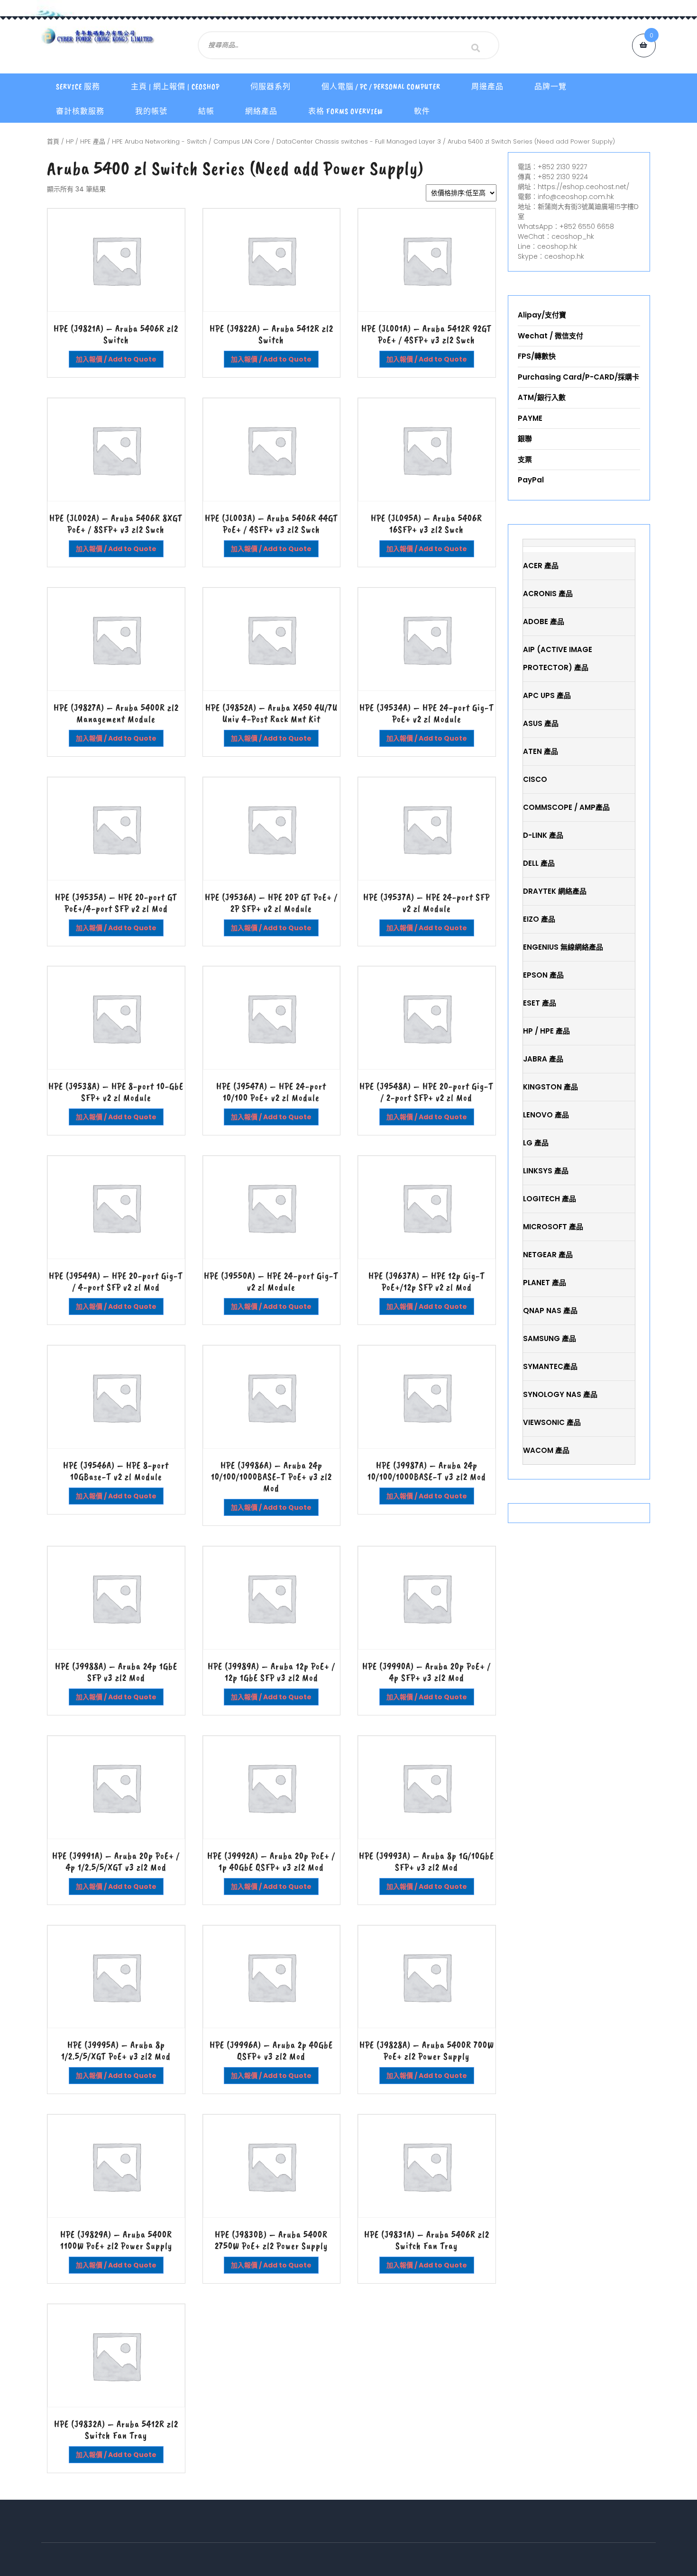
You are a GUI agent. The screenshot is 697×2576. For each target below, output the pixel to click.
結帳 (206, 111)
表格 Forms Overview (346, 111)
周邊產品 (487, 87)
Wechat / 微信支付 (550, 336)
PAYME (530, 418)
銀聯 (525, 439)
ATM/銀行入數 (542, 397)
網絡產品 (261, 111)
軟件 (422, 111)
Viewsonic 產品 (552, 1422)
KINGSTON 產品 (550, 1087)
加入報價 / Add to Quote (116, 359)
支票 (525, 459)
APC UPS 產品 (547, 695)
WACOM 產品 (546, 1450)
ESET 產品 (540, 1003)
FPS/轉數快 (537, 356)
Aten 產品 (541, 751)
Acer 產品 (541, 566)
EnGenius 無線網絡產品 (563, 947)
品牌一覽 (550, 87)
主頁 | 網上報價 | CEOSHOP (175, 87)
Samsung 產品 (550, 1338)
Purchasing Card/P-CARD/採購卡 (578, 377)
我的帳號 (151, 111)
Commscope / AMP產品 (566, 807)
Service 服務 (78, 87)
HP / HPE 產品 (86, 141)
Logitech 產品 (550, 1199)
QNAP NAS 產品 (550, 1311)
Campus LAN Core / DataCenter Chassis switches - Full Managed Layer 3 (327, 141)
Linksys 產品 (546, 1171)
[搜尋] (476, 48)
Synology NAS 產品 (560, 1394)
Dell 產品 (539, 863)
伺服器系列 (271, 87)
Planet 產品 (545, 1283)
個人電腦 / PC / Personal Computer (381, 87)
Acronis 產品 (548, 594)
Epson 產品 (543, 975)
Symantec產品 (550, 1366)
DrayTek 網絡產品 (555, 891)
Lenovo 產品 (546, 1115)
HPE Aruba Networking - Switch (159, 141)
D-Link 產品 (543, 835)
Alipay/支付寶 (542, 315)
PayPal (531, 480)
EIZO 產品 (539, 919)
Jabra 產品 (543, 1059)
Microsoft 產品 (553, 1227)
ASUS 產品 (541, 723)
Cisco (535, 779)
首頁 (53, 141)
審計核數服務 (80, 111)
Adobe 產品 (544, 621)
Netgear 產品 (548, 1255)
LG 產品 (536, 1143)
